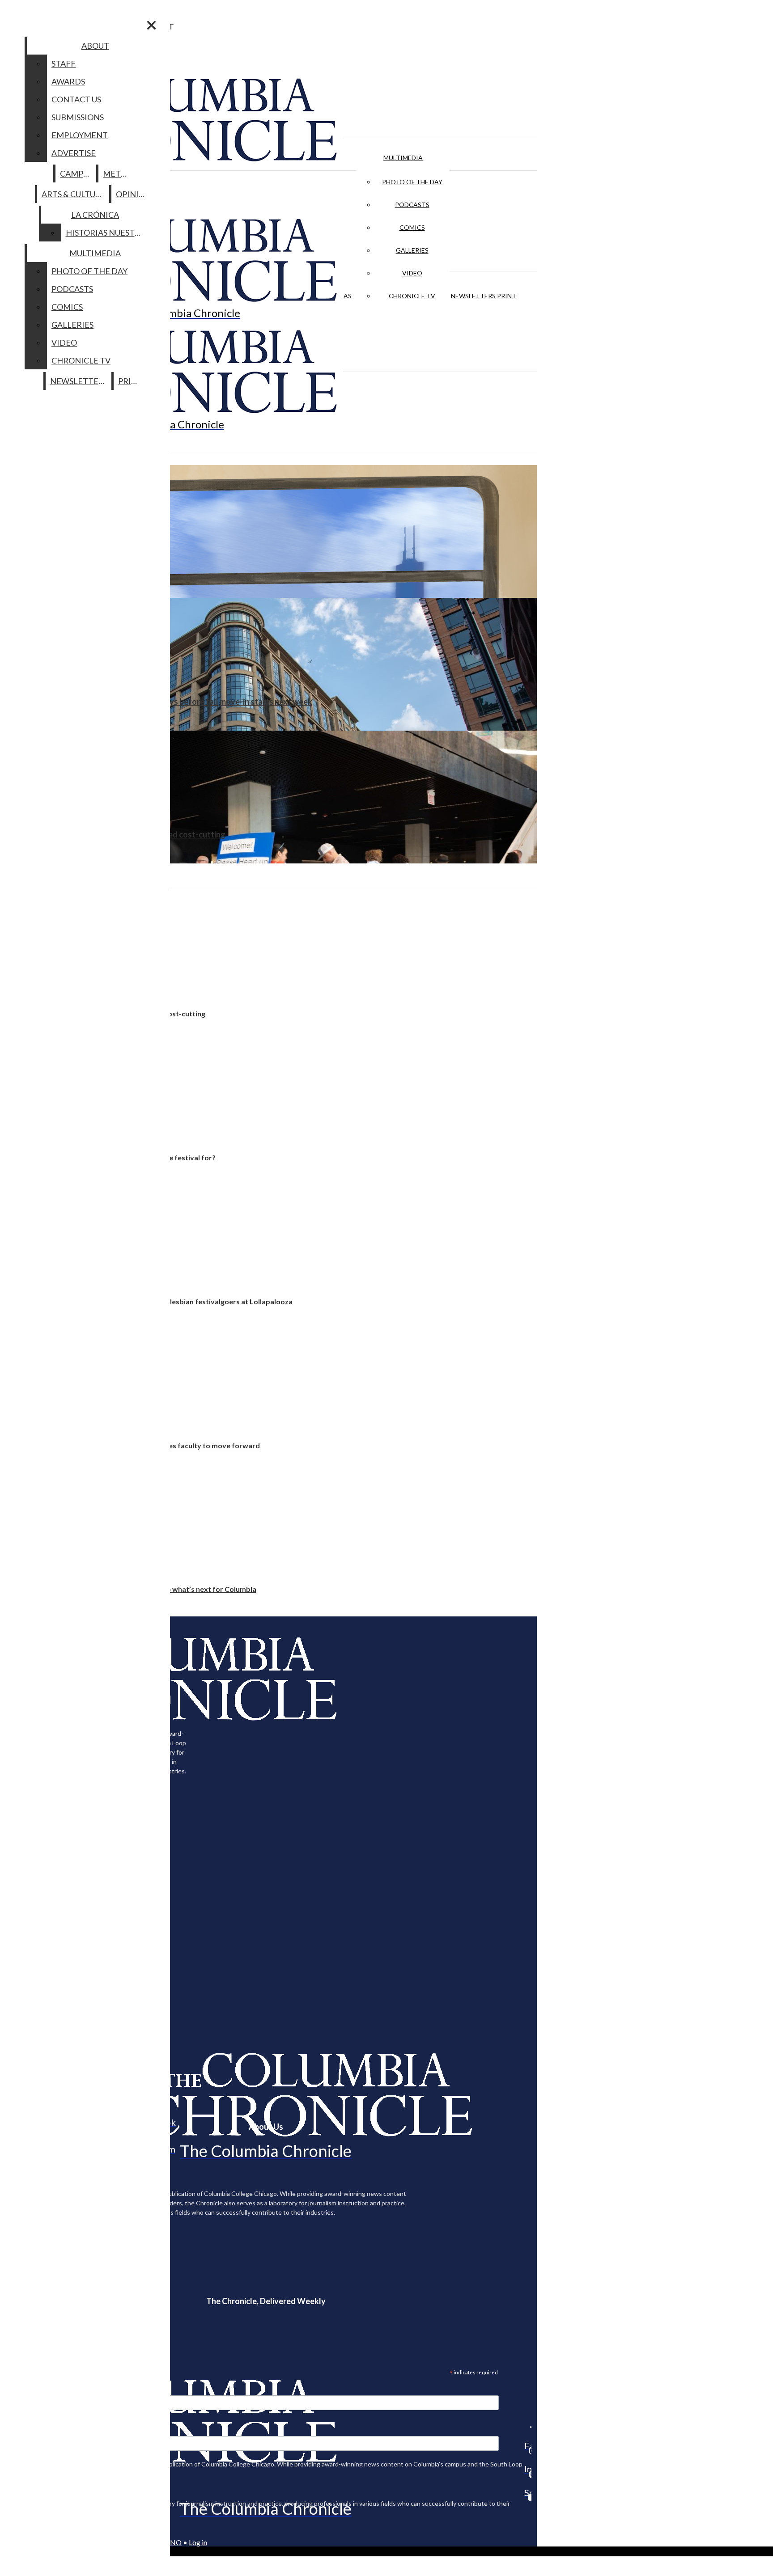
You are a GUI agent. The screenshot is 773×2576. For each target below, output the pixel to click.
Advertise (74, 153)
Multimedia (403, 158)
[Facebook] (528, 2427)
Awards (68, 81)
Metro (118, 173)
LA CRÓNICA (95, 215)
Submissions (78, 117)
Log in (198, 2542)
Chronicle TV (412, 296)
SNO (174, 2542)
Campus (76, 173)
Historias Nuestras (108, 233)
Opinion (134, 194)
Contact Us (76, 99)
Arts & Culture (74, 194)
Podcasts (412, 205)
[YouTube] (528, 2497)
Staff (64, 63)
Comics (412, 227)
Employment (80, 135)
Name (24, 2430)
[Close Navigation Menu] (151, 25)
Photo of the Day (412, 182)
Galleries (412, 250)
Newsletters (473, 296)
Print (507, 296)
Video (412, 273)
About (95, 46)
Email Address (36, 2390)
